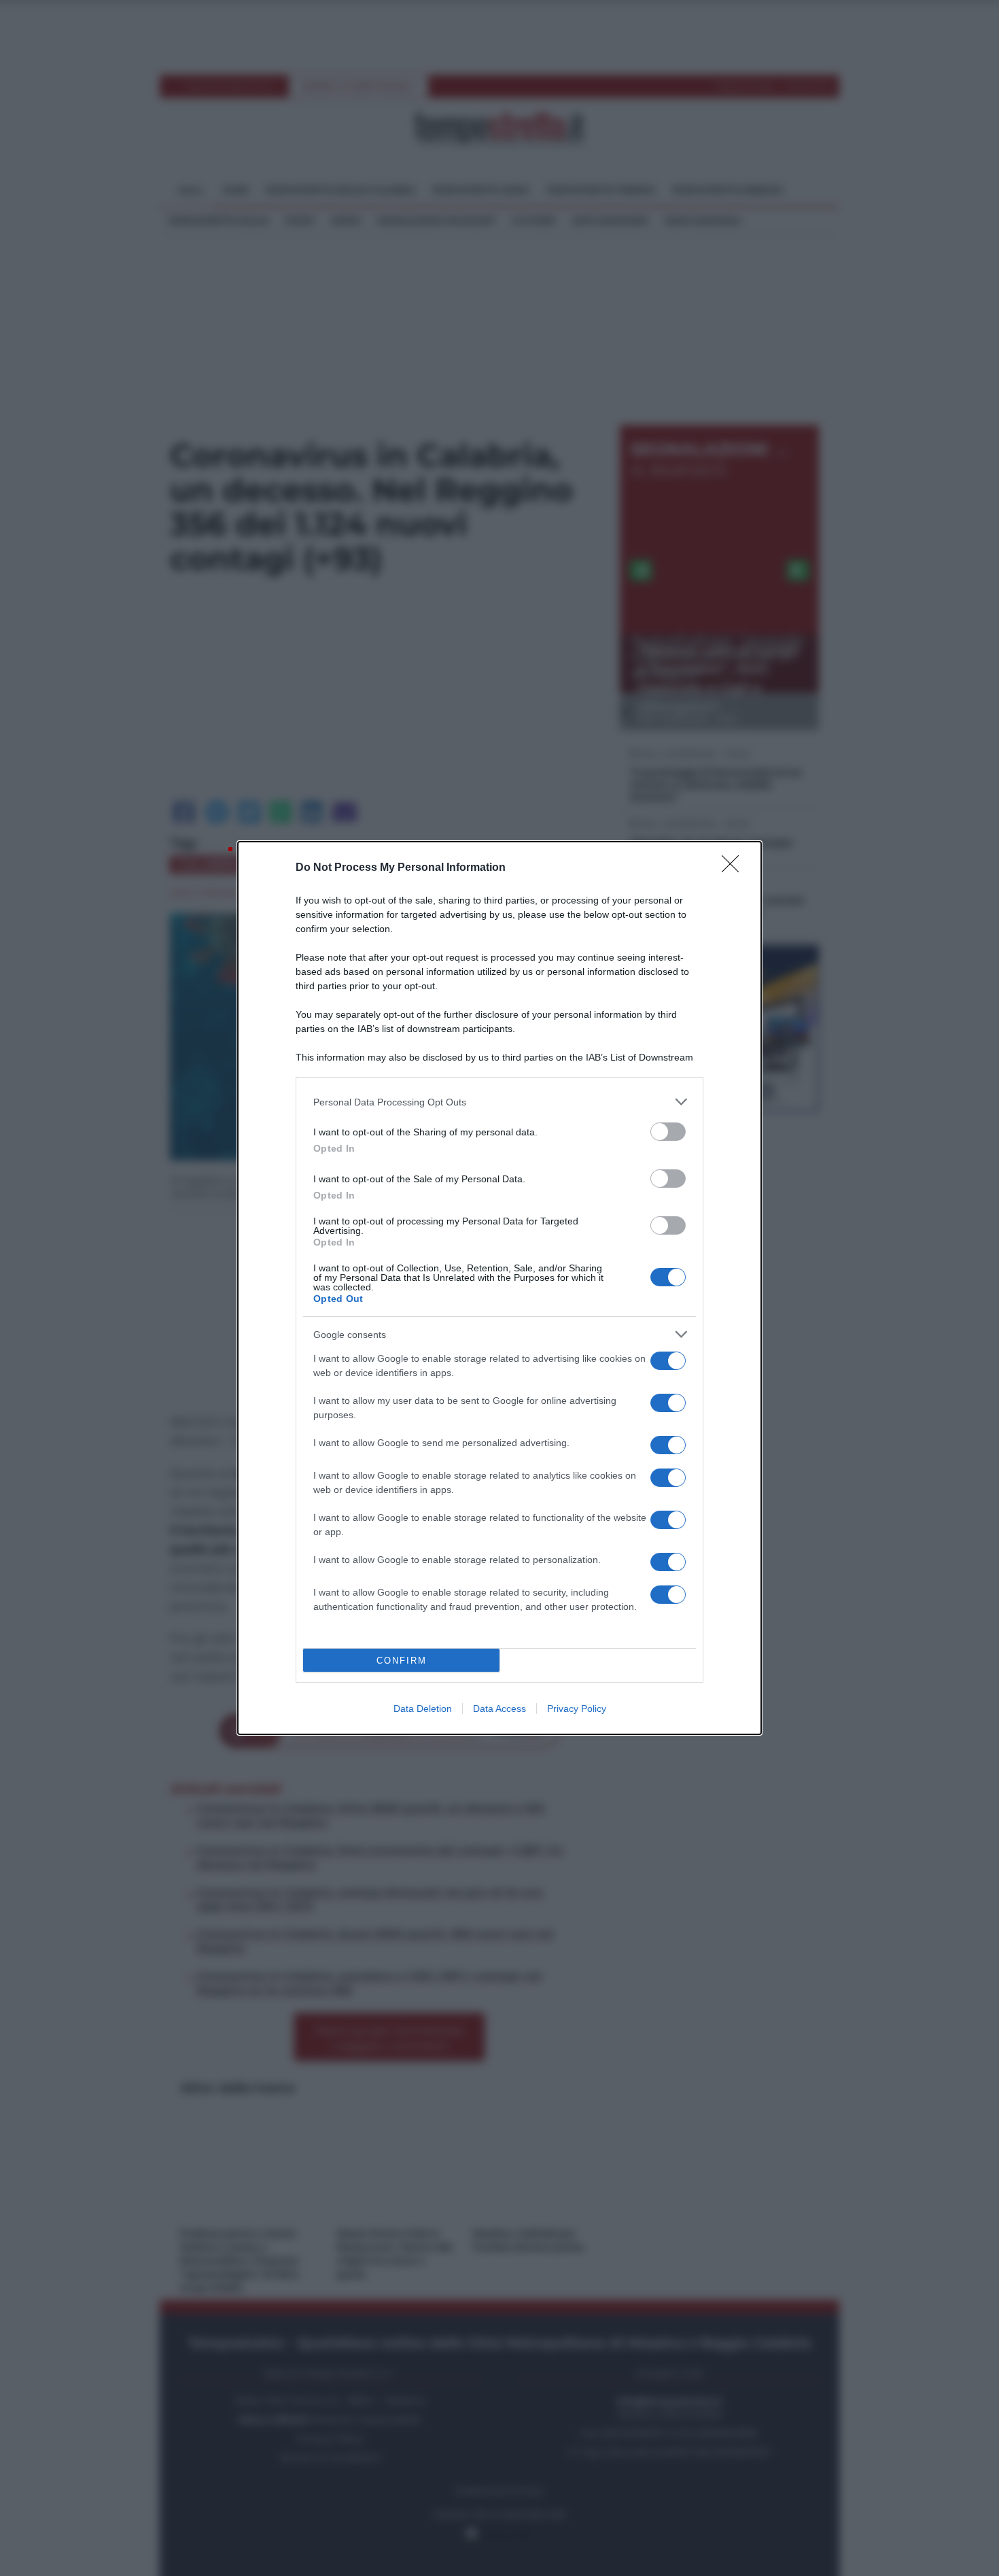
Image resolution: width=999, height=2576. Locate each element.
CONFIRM (402, 1661)
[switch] (668, 1132)
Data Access (500, 1708)
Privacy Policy (577, 1708)
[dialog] (500, 1288)
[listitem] (500, 1102)
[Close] (735, 868)
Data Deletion (423, 1708)
